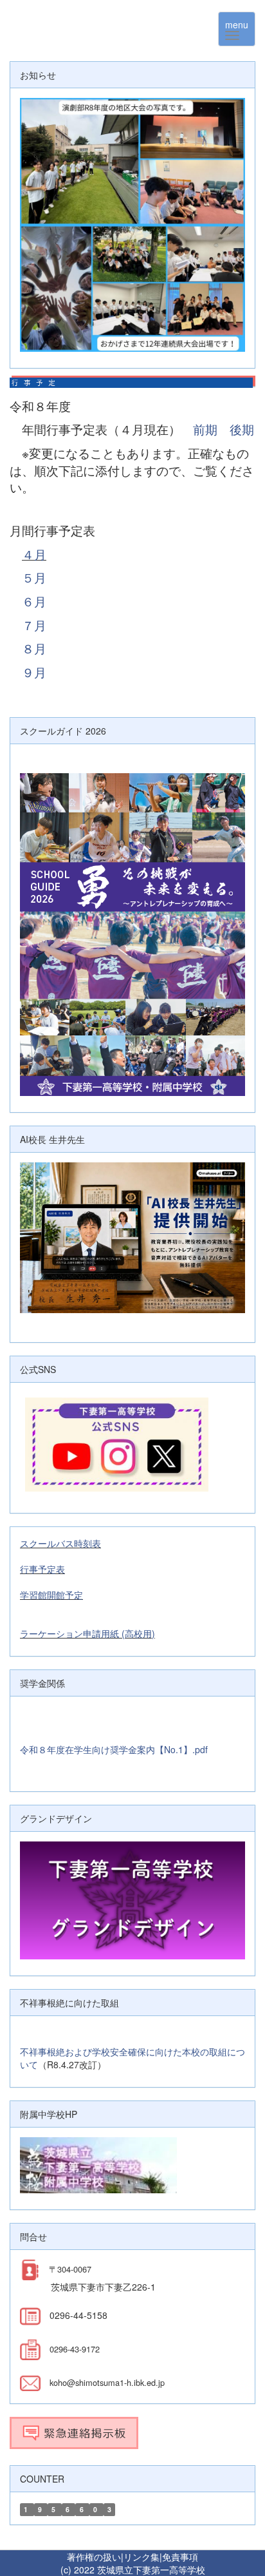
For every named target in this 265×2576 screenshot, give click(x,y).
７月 (34, 625)
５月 (34, 577)
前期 (205, 429)
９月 (34, 672)
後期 (242, 429)
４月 (34, 554)
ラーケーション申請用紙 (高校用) (87, 1633)
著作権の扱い (94, 2557)
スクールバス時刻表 (60, 1543)
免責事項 (180, 2557)
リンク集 (142, 2557)
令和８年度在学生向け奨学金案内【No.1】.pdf (114, 1749)
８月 (34, 648)
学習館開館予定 (51, 1595)
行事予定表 (42, 1569)
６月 (34, 601)
